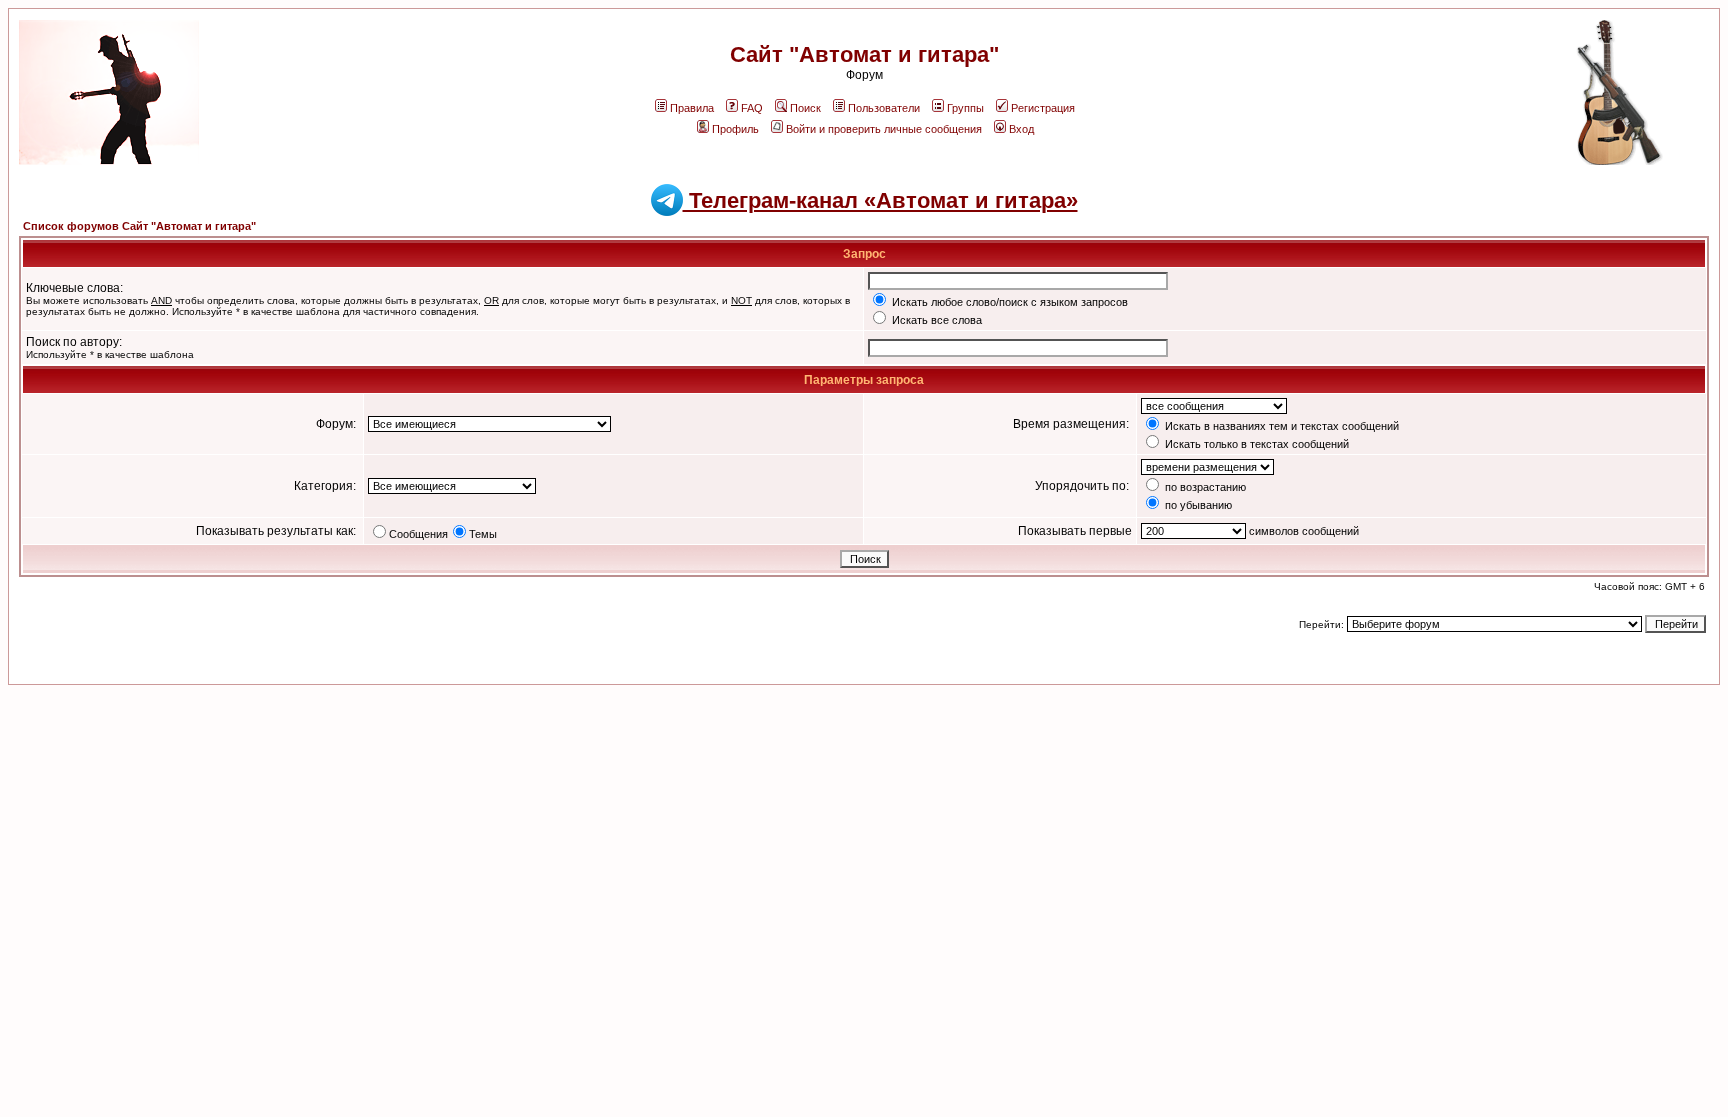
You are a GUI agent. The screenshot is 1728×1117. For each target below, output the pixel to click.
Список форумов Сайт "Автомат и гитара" (139, 226)
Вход (1021, 129)
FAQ (752, 108)
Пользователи (884, 108)
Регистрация (1043, 108)
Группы (965, 108)
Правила (692, 108)
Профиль (735, 129)
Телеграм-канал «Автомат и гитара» (880, 200)
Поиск (805, 108)
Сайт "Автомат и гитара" (864, 54)
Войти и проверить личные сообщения (884, 129)
